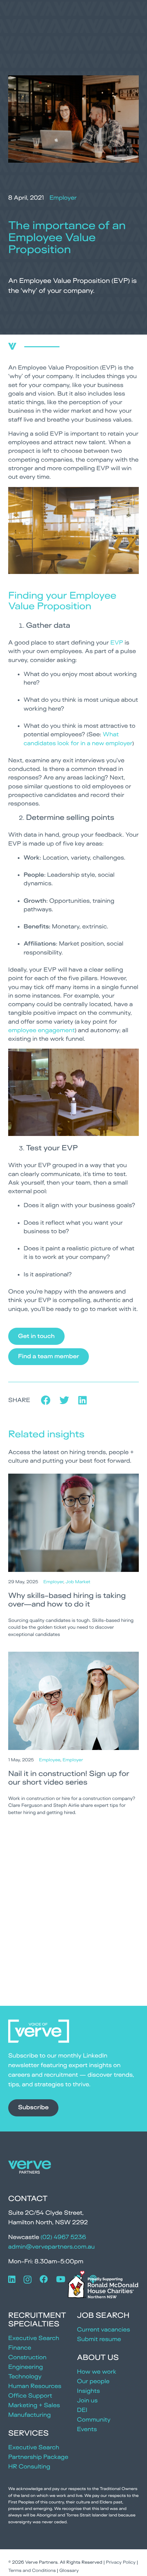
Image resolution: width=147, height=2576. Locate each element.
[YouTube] (61, 2279)
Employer (63, 198)
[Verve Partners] (30, 2169)
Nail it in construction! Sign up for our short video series (69, 1778)
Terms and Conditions (32, 2571)
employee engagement (41, 1030)
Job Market (78, 1582)
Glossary (69, 2571)
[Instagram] (28, 2279)
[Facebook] (44, 2279)
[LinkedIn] (12, 2279)
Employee (50, 1760)
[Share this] (46, 1400)
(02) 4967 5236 (63, 2237)
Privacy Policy (121, 2562)
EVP (117, 643)
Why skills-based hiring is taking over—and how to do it (67, 1600)
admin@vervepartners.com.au (51, 2247)
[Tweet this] (64, 1400)
